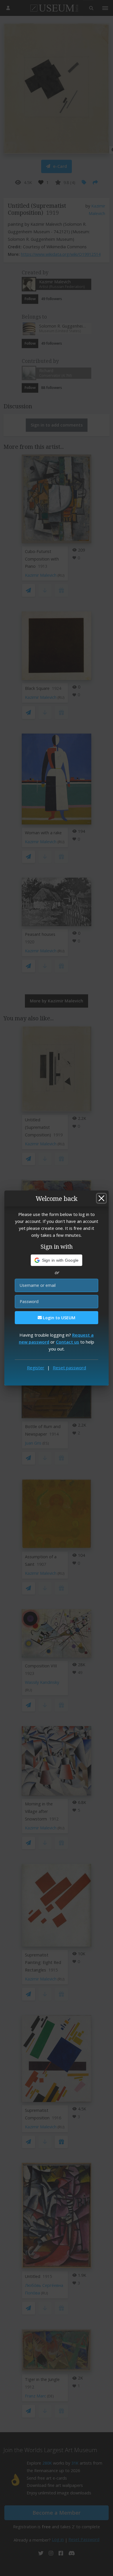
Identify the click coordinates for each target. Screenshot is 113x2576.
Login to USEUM (59, 1318)
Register (36, 1368)
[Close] (101, 1198)
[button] (57, 1260)
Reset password (69, 1368)
